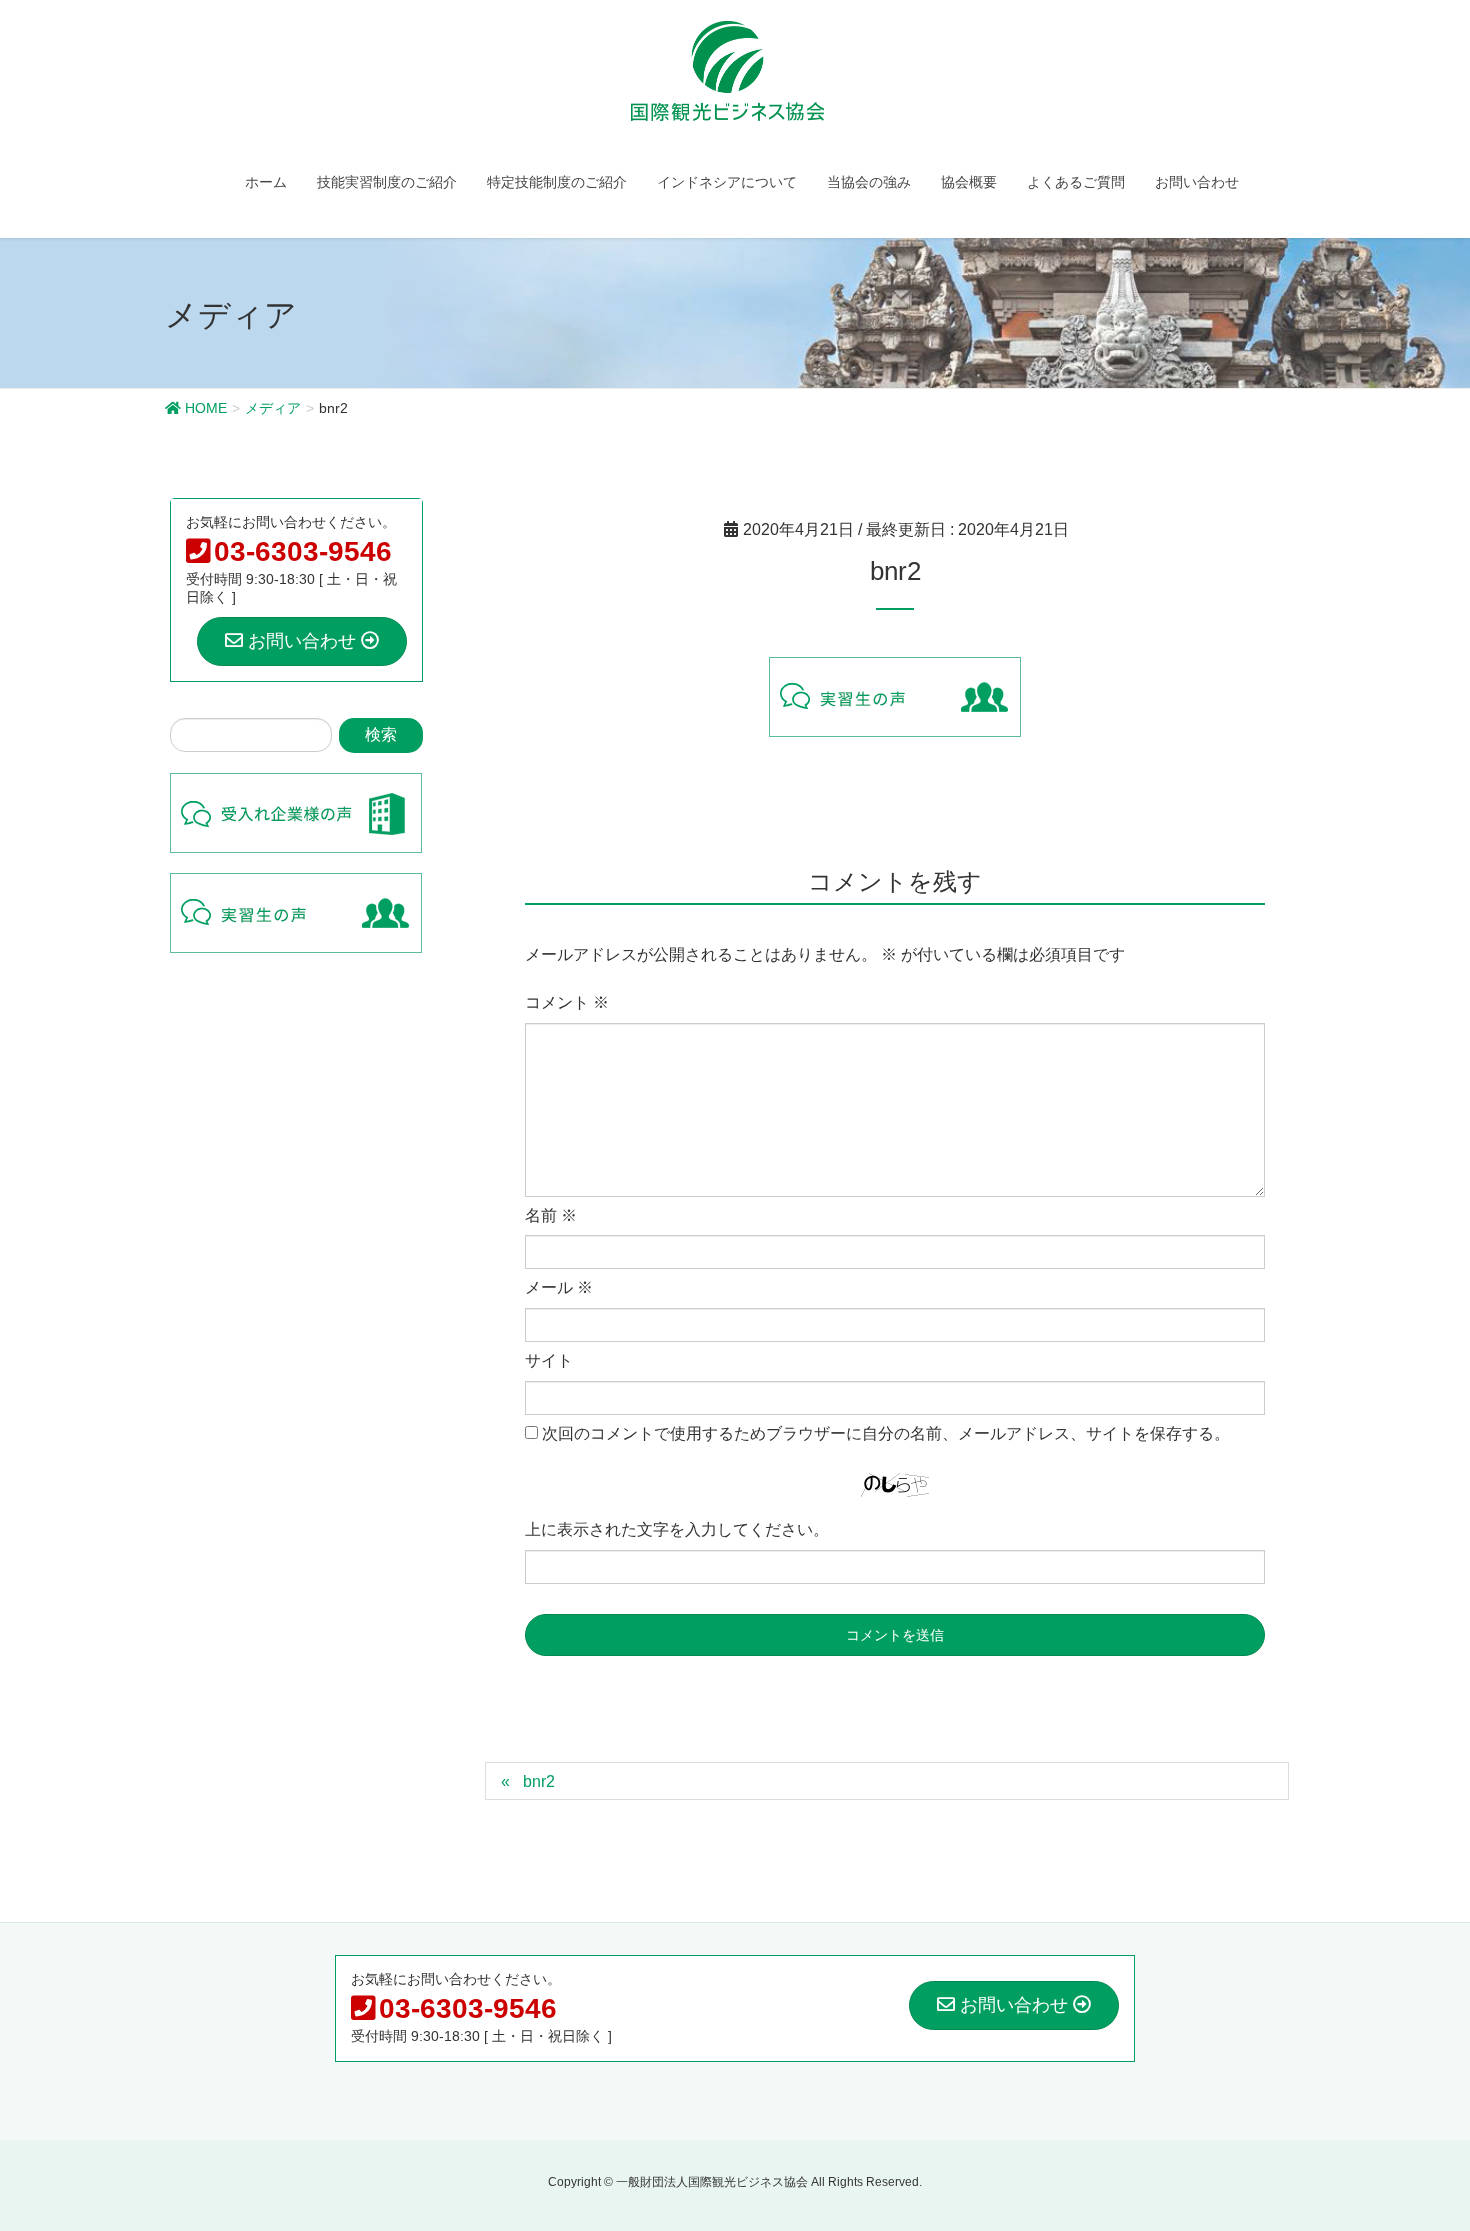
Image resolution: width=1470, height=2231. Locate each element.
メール (559, 1287)
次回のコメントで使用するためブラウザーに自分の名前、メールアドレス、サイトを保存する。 (886, 1433)
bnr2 (539, 1781)
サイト (549, 1360)
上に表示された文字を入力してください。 (677, 1529)
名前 (551, 1215)
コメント (567, 1002)
